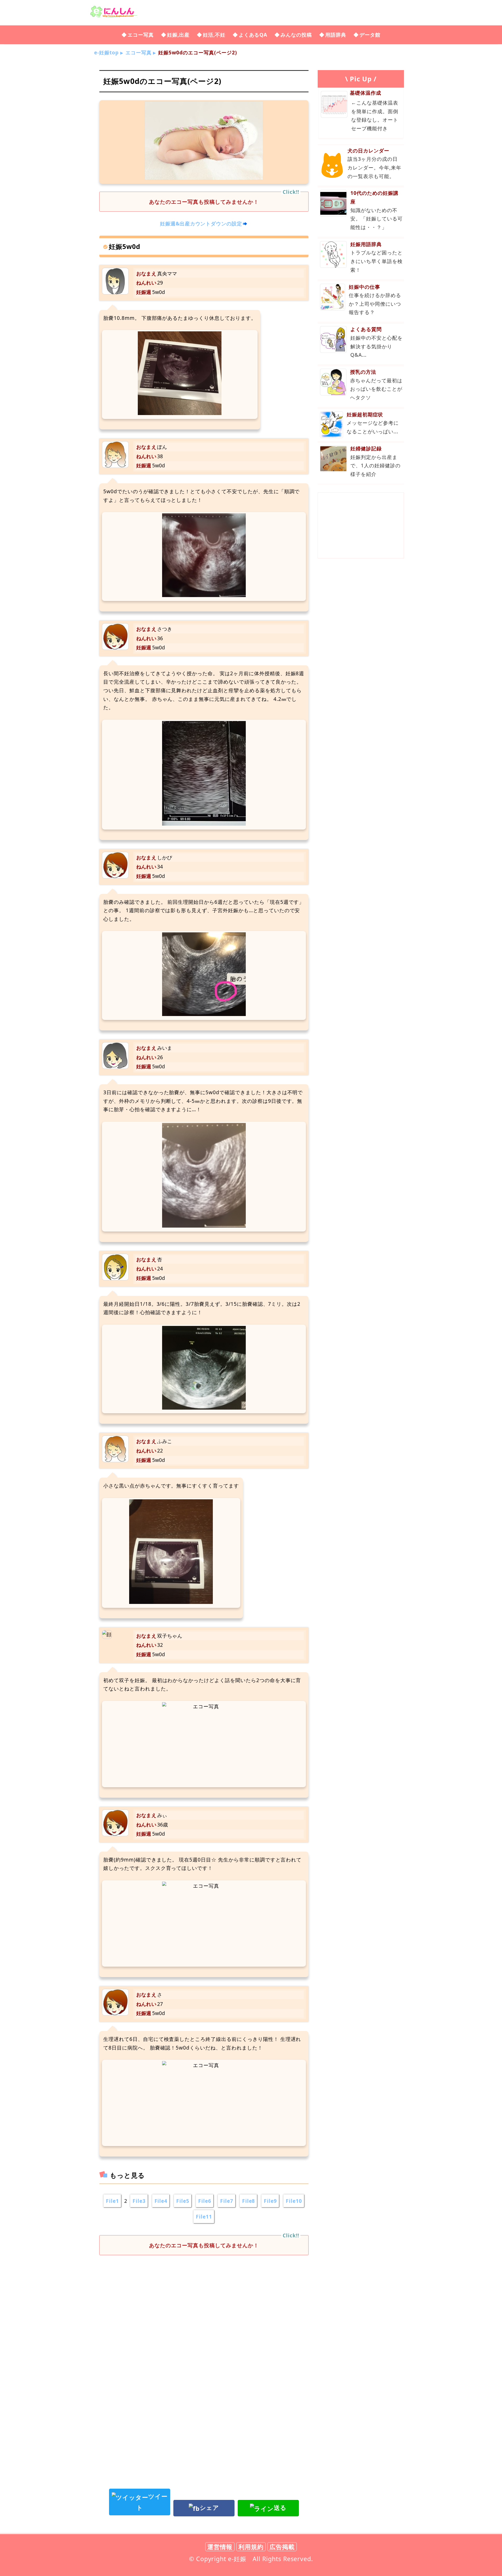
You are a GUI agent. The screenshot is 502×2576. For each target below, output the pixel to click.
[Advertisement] (204, 2302)
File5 (183, 2201)
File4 (161, 2201)
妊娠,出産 (178, 35)
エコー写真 (141, 35)
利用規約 (251, 2547)
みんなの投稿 (296, 35)
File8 (249, 2201)
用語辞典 (336, 35)
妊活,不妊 (214, 35)
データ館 (370, 35)
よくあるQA (253, 35)
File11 (204, 2217)
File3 (139, 2201)
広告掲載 (282, 2547)
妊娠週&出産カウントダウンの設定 (201, 223)
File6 (205, 2201)
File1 (112, 2201)
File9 (270, 2201)
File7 (227, 2201)
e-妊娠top (106, 52)
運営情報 (220, 2547)
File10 (294, 2201)
